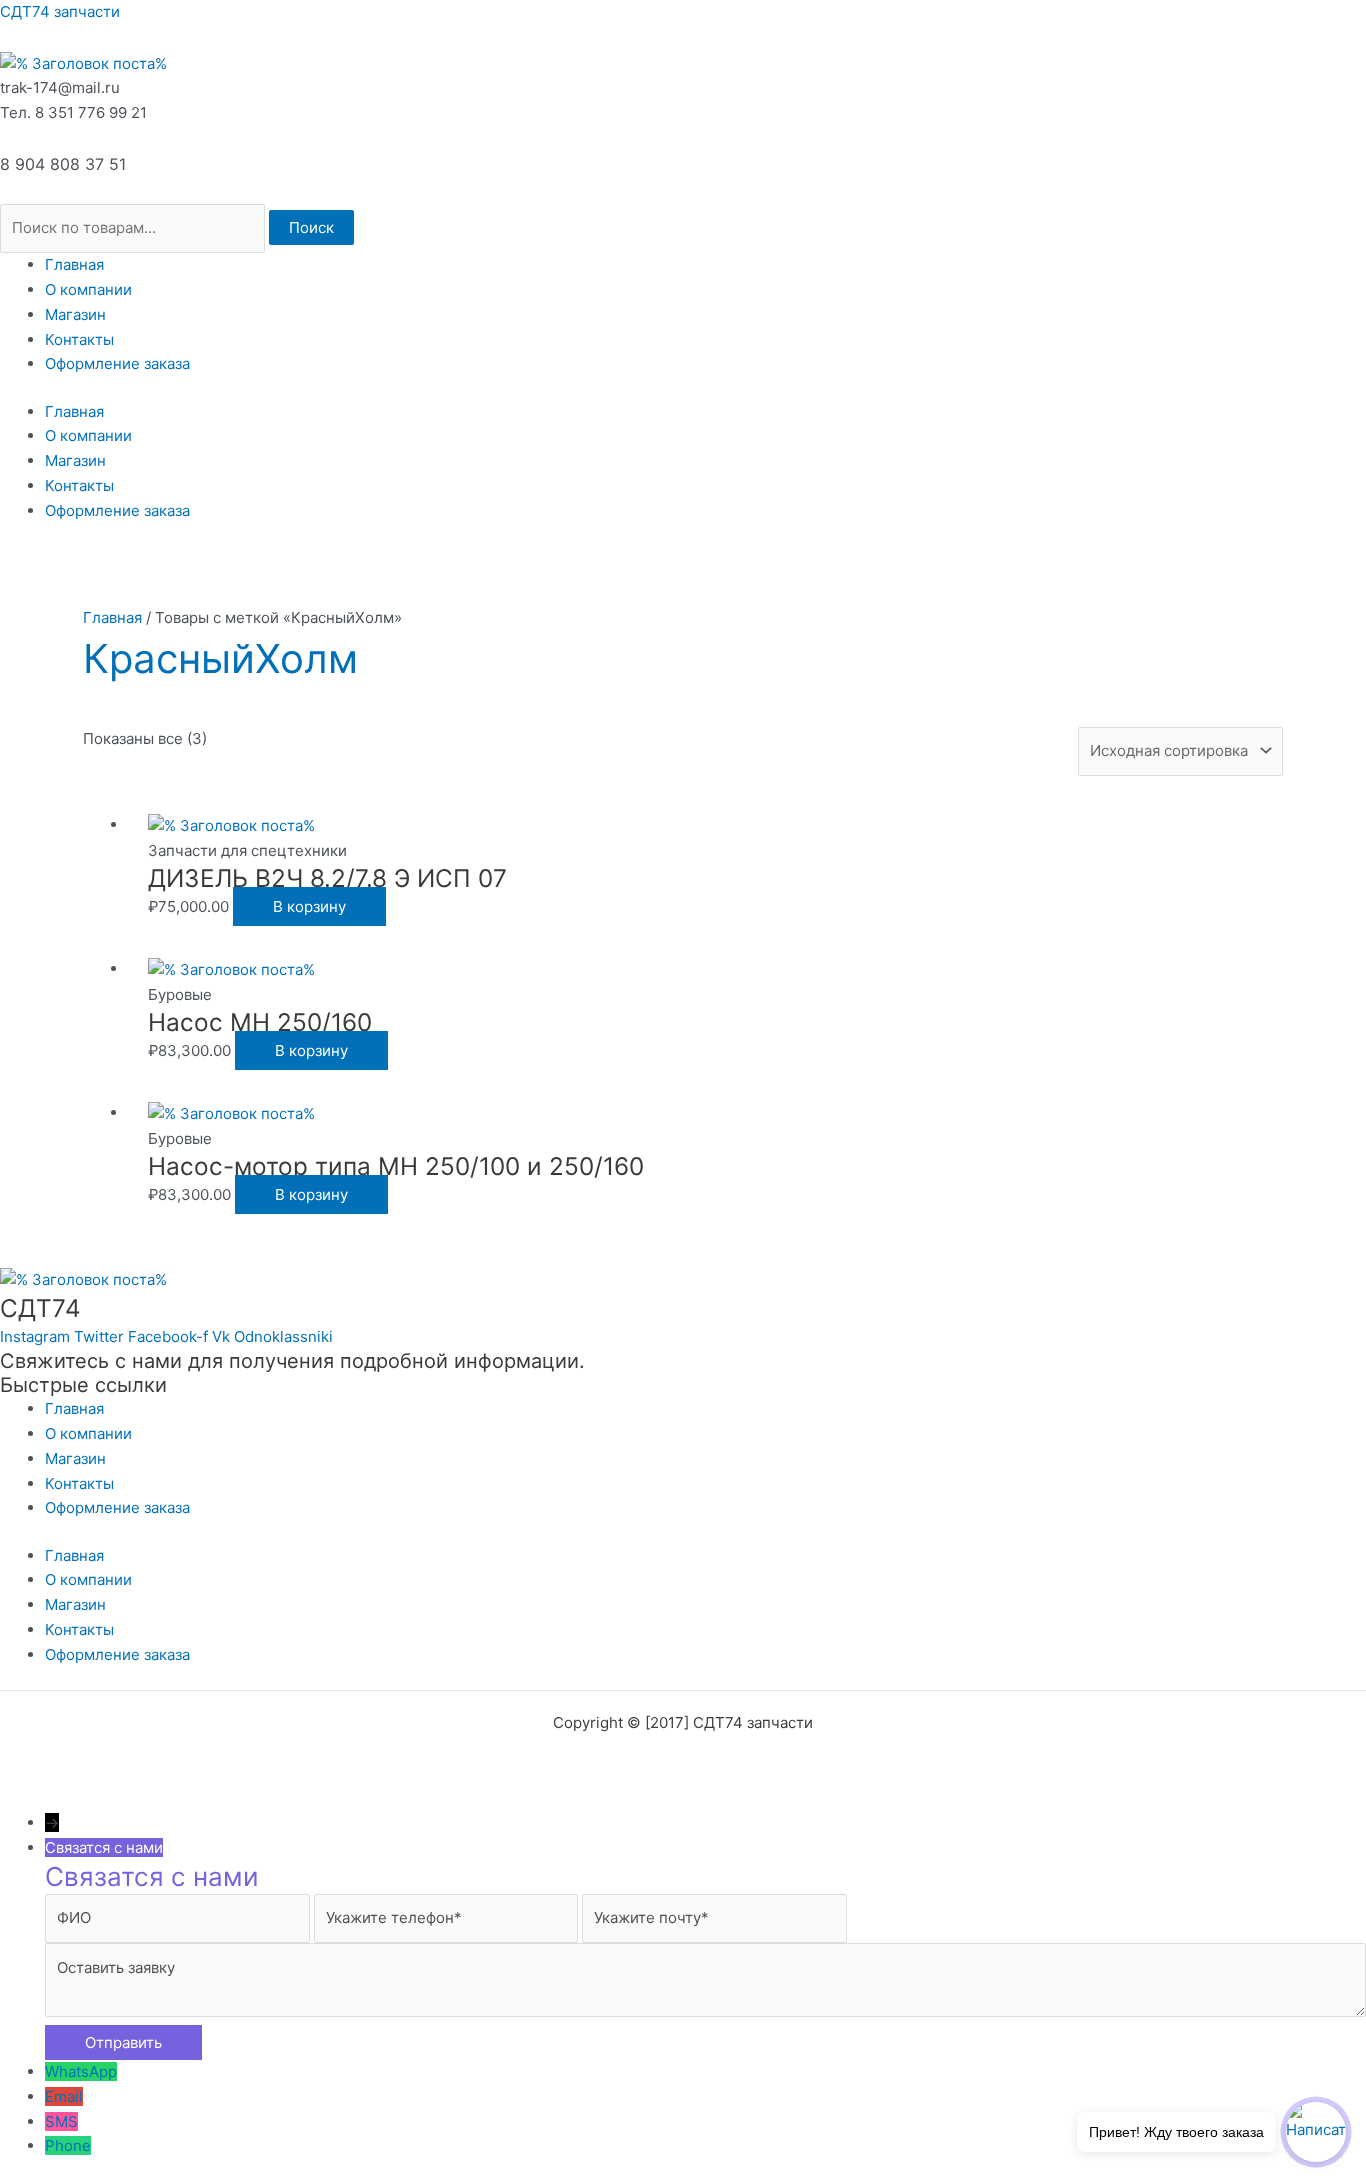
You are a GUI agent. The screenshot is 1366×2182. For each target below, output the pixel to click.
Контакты (79, 339)
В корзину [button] (309, 906)
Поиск (311, 227)
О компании (88, 289)
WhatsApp (81, 2071)
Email (64, 2096)
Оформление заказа (117, 363)
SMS (61, 2121)
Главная (74, 264)
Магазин (75, 314)
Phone (68, 2145)
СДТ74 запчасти (60, 11)
